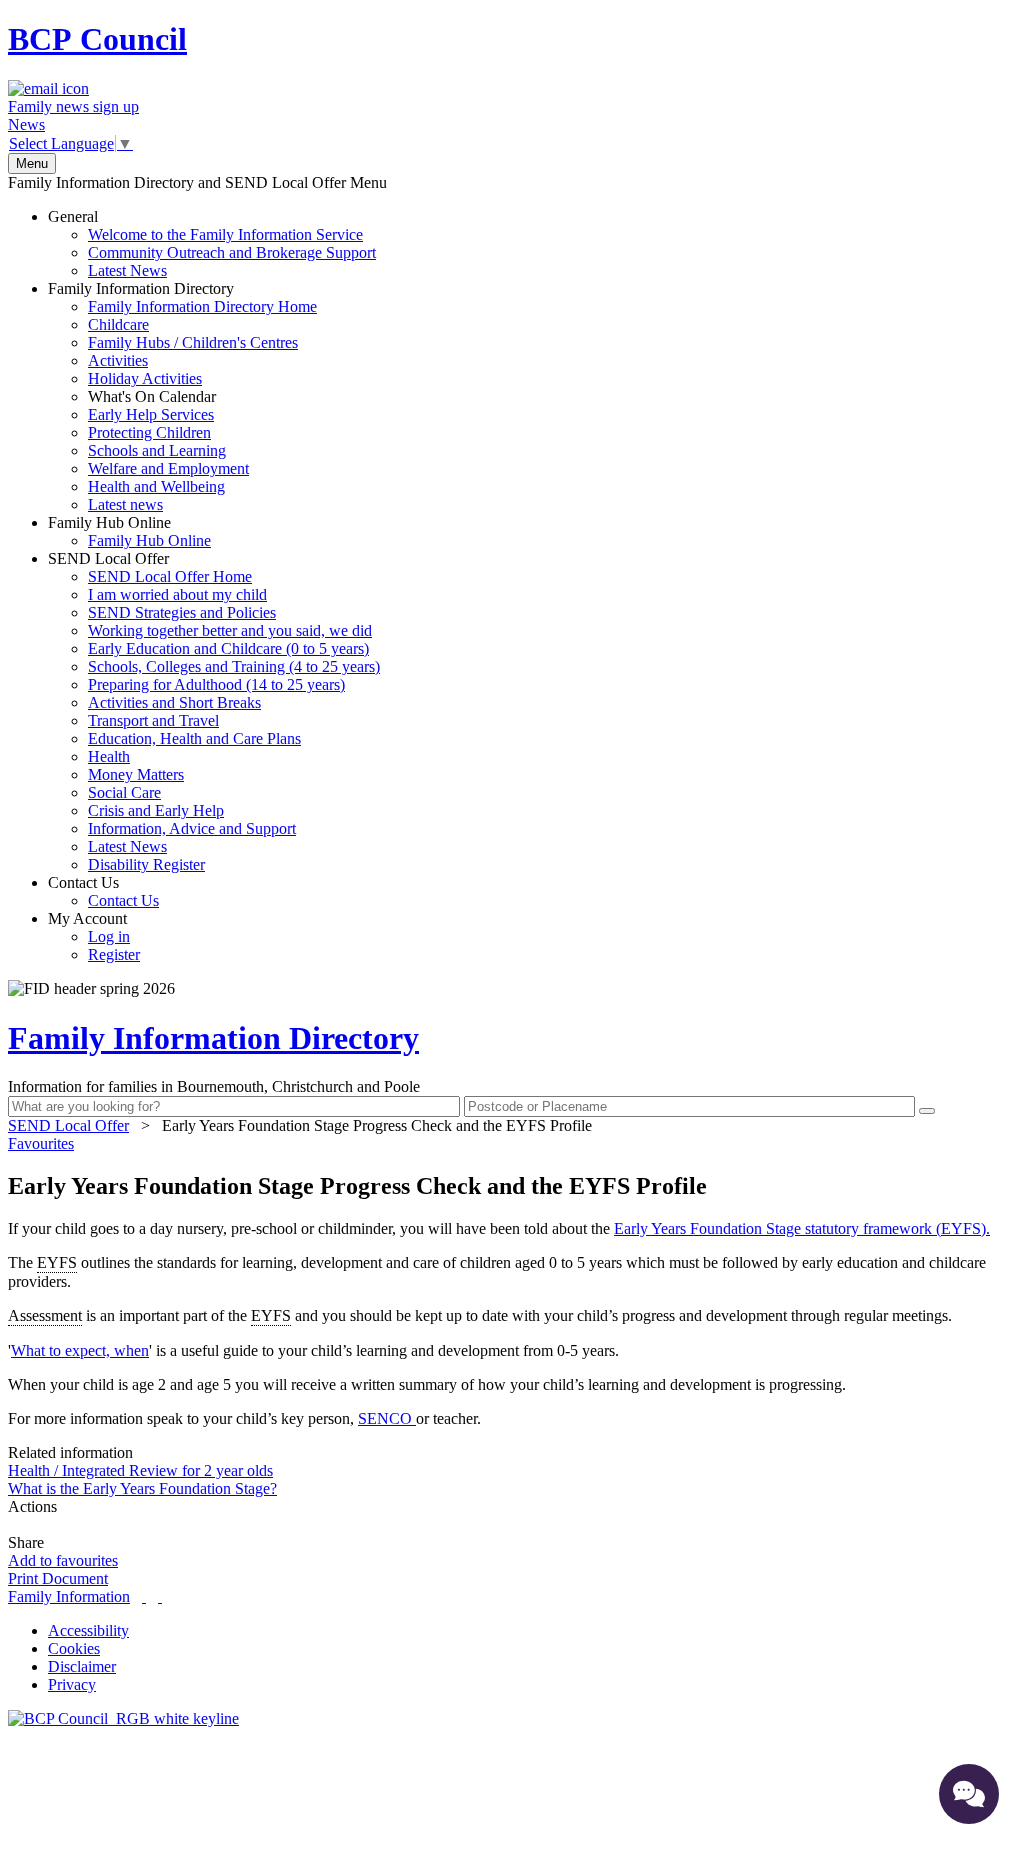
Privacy (72, 1684)
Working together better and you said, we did (230, 630)
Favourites (41, 1143)
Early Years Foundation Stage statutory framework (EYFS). (802, 1228)
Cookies (74, 1648)
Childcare (118, 324)
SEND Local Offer (214, 711)
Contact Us (103, 891)
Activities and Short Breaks (174, 702)
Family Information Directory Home (202, 306)
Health (109, 756)
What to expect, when (80, 1350)
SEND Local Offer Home (170, 576)
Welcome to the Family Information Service (225, 234)
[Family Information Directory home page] (123, 1718)
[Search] (927, 1111)
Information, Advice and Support (192, 828)
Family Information (69, 1596)
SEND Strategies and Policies (182, 612)
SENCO (387, 1418)
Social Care (124, 792)
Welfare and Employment (168, 468)
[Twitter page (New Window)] (144, 1596)
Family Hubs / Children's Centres (193, 342)
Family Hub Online (129, 531)
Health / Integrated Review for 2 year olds (140, 1470)
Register (114, 954)
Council (97, 39)
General (212, 243)
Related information (70, 1452)
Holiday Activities (145, 378)
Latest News (127, 270)
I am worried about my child (177, 594)
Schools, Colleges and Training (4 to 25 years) (234, 666)
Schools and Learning (157, 450)
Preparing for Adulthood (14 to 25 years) (216, 684)
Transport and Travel (153, 720)
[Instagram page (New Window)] (160, 1596)
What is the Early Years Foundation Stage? (142, 1488)
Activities (118, 360)
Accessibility (88, 1630)
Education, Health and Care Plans (194, 738)
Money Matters (136, 774)
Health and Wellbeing (156, 486)
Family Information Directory (182, 396)
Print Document (58, 1578)
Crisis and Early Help (156, 810)
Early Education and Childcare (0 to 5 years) (228, 648)
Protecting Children (149, 432)
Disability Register (146, 864)
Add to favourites (63, 1560)
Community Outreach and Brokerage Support (232, 252)
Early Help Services (151, 414)
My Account (94, 936)
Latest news (125, 504)
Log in (109, 936)
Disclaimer (82, 1666)
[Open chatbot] (969, 1794)
